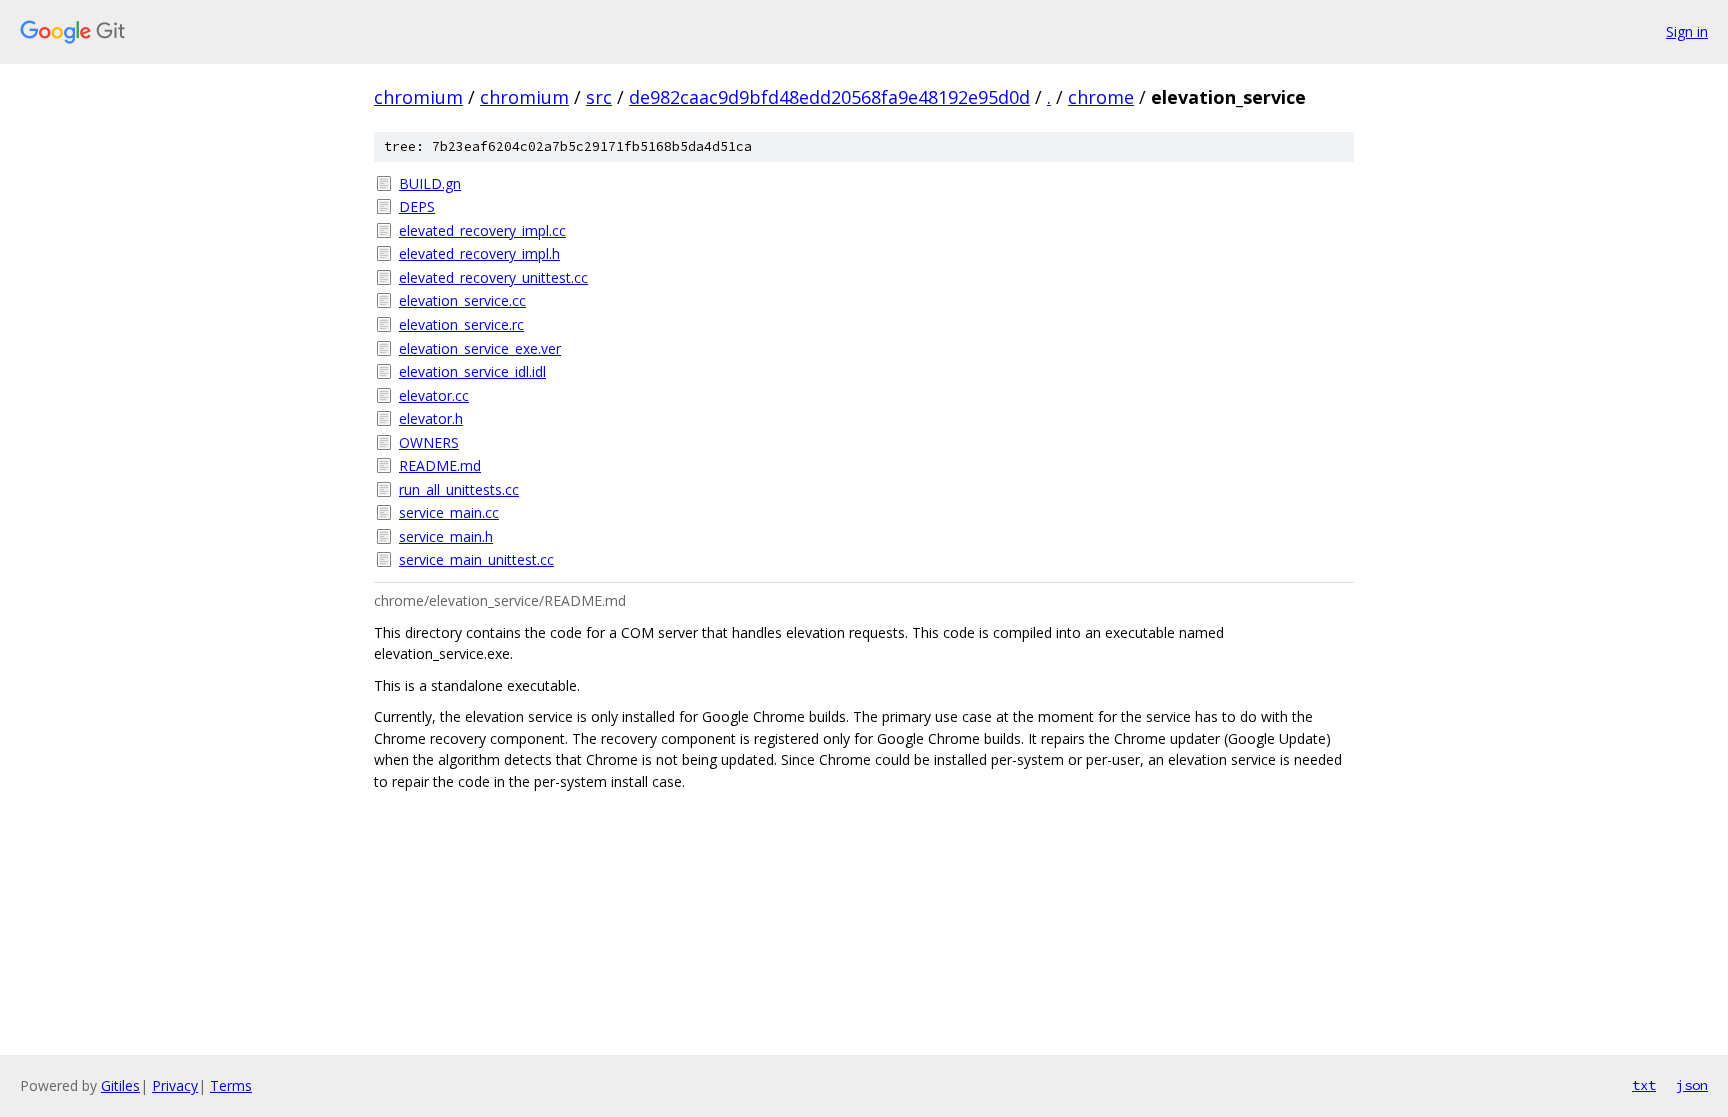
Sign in (1687, 31)
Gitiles (120, 1085)
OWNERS (429, 442)
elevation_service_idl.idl (472, 371)
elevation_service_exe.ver (480, 348)
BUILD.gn (430, 183)
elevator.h (431, 418)
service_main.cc (449, 512)
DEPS (417, 206)
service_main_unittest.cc (476, 559)
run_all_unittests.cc (459, 489)
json (1692, 1085)
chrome (1101, 97)
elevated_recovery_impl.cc (482, 230)
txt (1644, 1085)
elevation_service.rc (461, 324)
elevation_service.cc (462, 300)
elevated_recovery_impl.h (479, 253)
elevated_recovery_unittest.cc (493, 277)
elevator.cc (434, 395)
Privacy (175, 1085)
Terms (231, 1085)
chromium (418, 97)
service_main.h (446, 536)
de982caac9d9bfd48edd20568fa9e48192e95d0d (829, 97)
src (599, 97)
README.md (440, 465)
